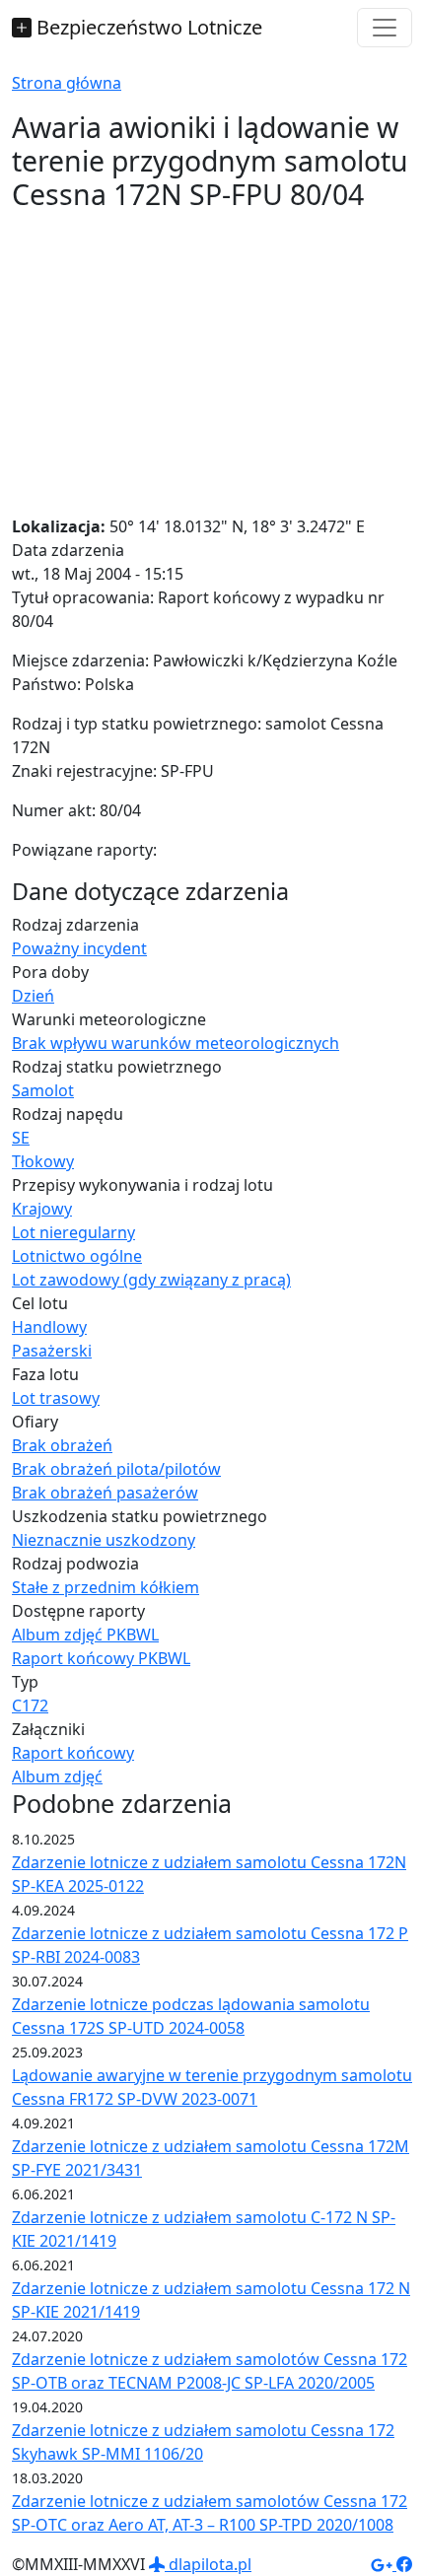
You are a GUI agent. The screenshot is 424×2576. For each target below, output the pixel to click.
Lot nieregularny (73, 1232)
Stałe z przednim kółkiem (106, 1587)
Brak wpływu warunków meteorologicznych (176, 1043)
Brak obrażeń (62, 1445)
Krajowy (42, 1209)
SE (21, 1138)
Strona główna (67, 83)
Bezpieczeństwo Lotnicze (147, 27)
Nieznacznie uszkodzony (104, 1540)
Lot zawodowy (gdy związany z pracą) (151, 1280)
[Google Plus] (384, 2564)
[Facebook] (404, 2564)
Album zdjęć (57, 1776)
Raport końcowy (73, 1753)
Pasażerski (52, 1351)
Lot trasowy (56, 1398)
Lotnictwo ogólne (77, 1256)
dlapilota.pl (208, 2564)
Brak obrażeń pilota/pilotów (116, 1469)
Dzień (33, 996)
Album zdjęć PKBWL (85, 1635)
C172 (30, 1706)
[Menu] (385, 28)
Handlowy (49, 1327)
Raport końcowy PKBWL (101, 1658)
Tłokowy (43, 1161)
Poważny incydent (79, 948)
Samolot (43, 1090)
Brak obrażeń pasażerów (105, 1493)
